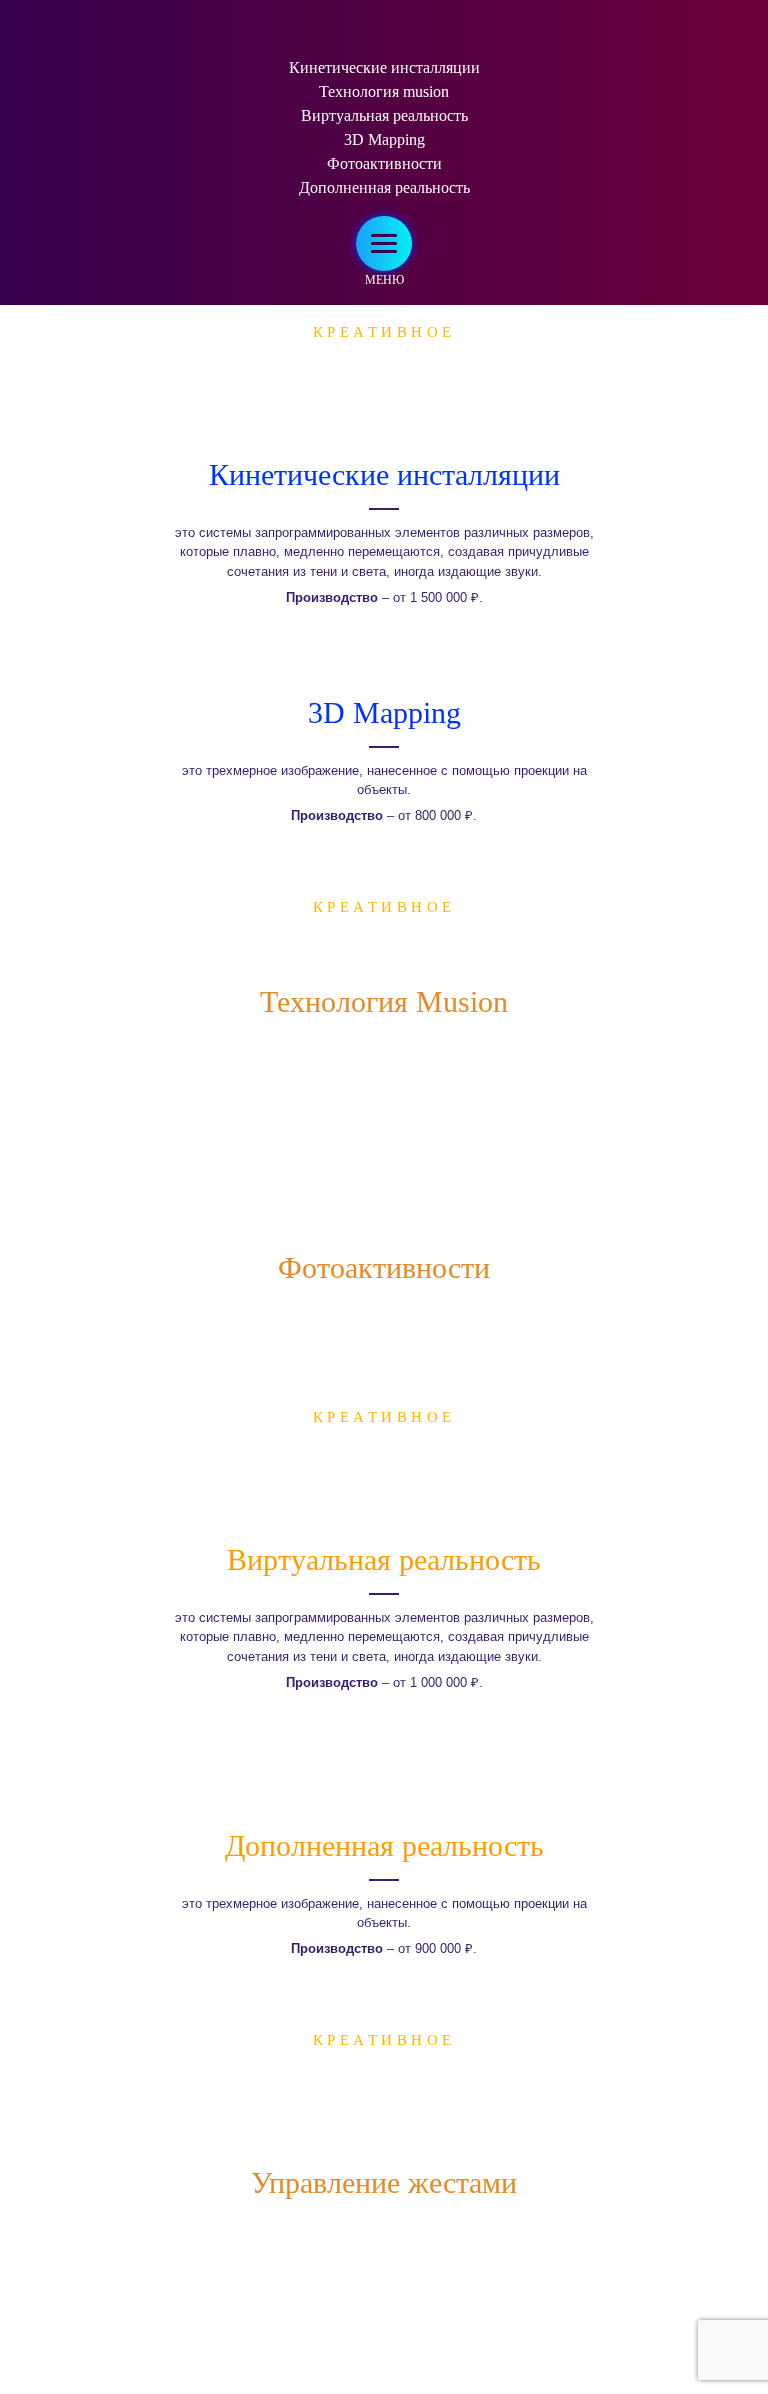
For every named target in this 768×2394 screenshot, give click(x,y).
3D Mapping (384, 139)
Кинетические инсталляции (384, 67)
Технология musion (384, 91)
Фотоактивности (384, 163)
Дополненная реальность (384, 187)
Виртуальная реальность (384, 115)
